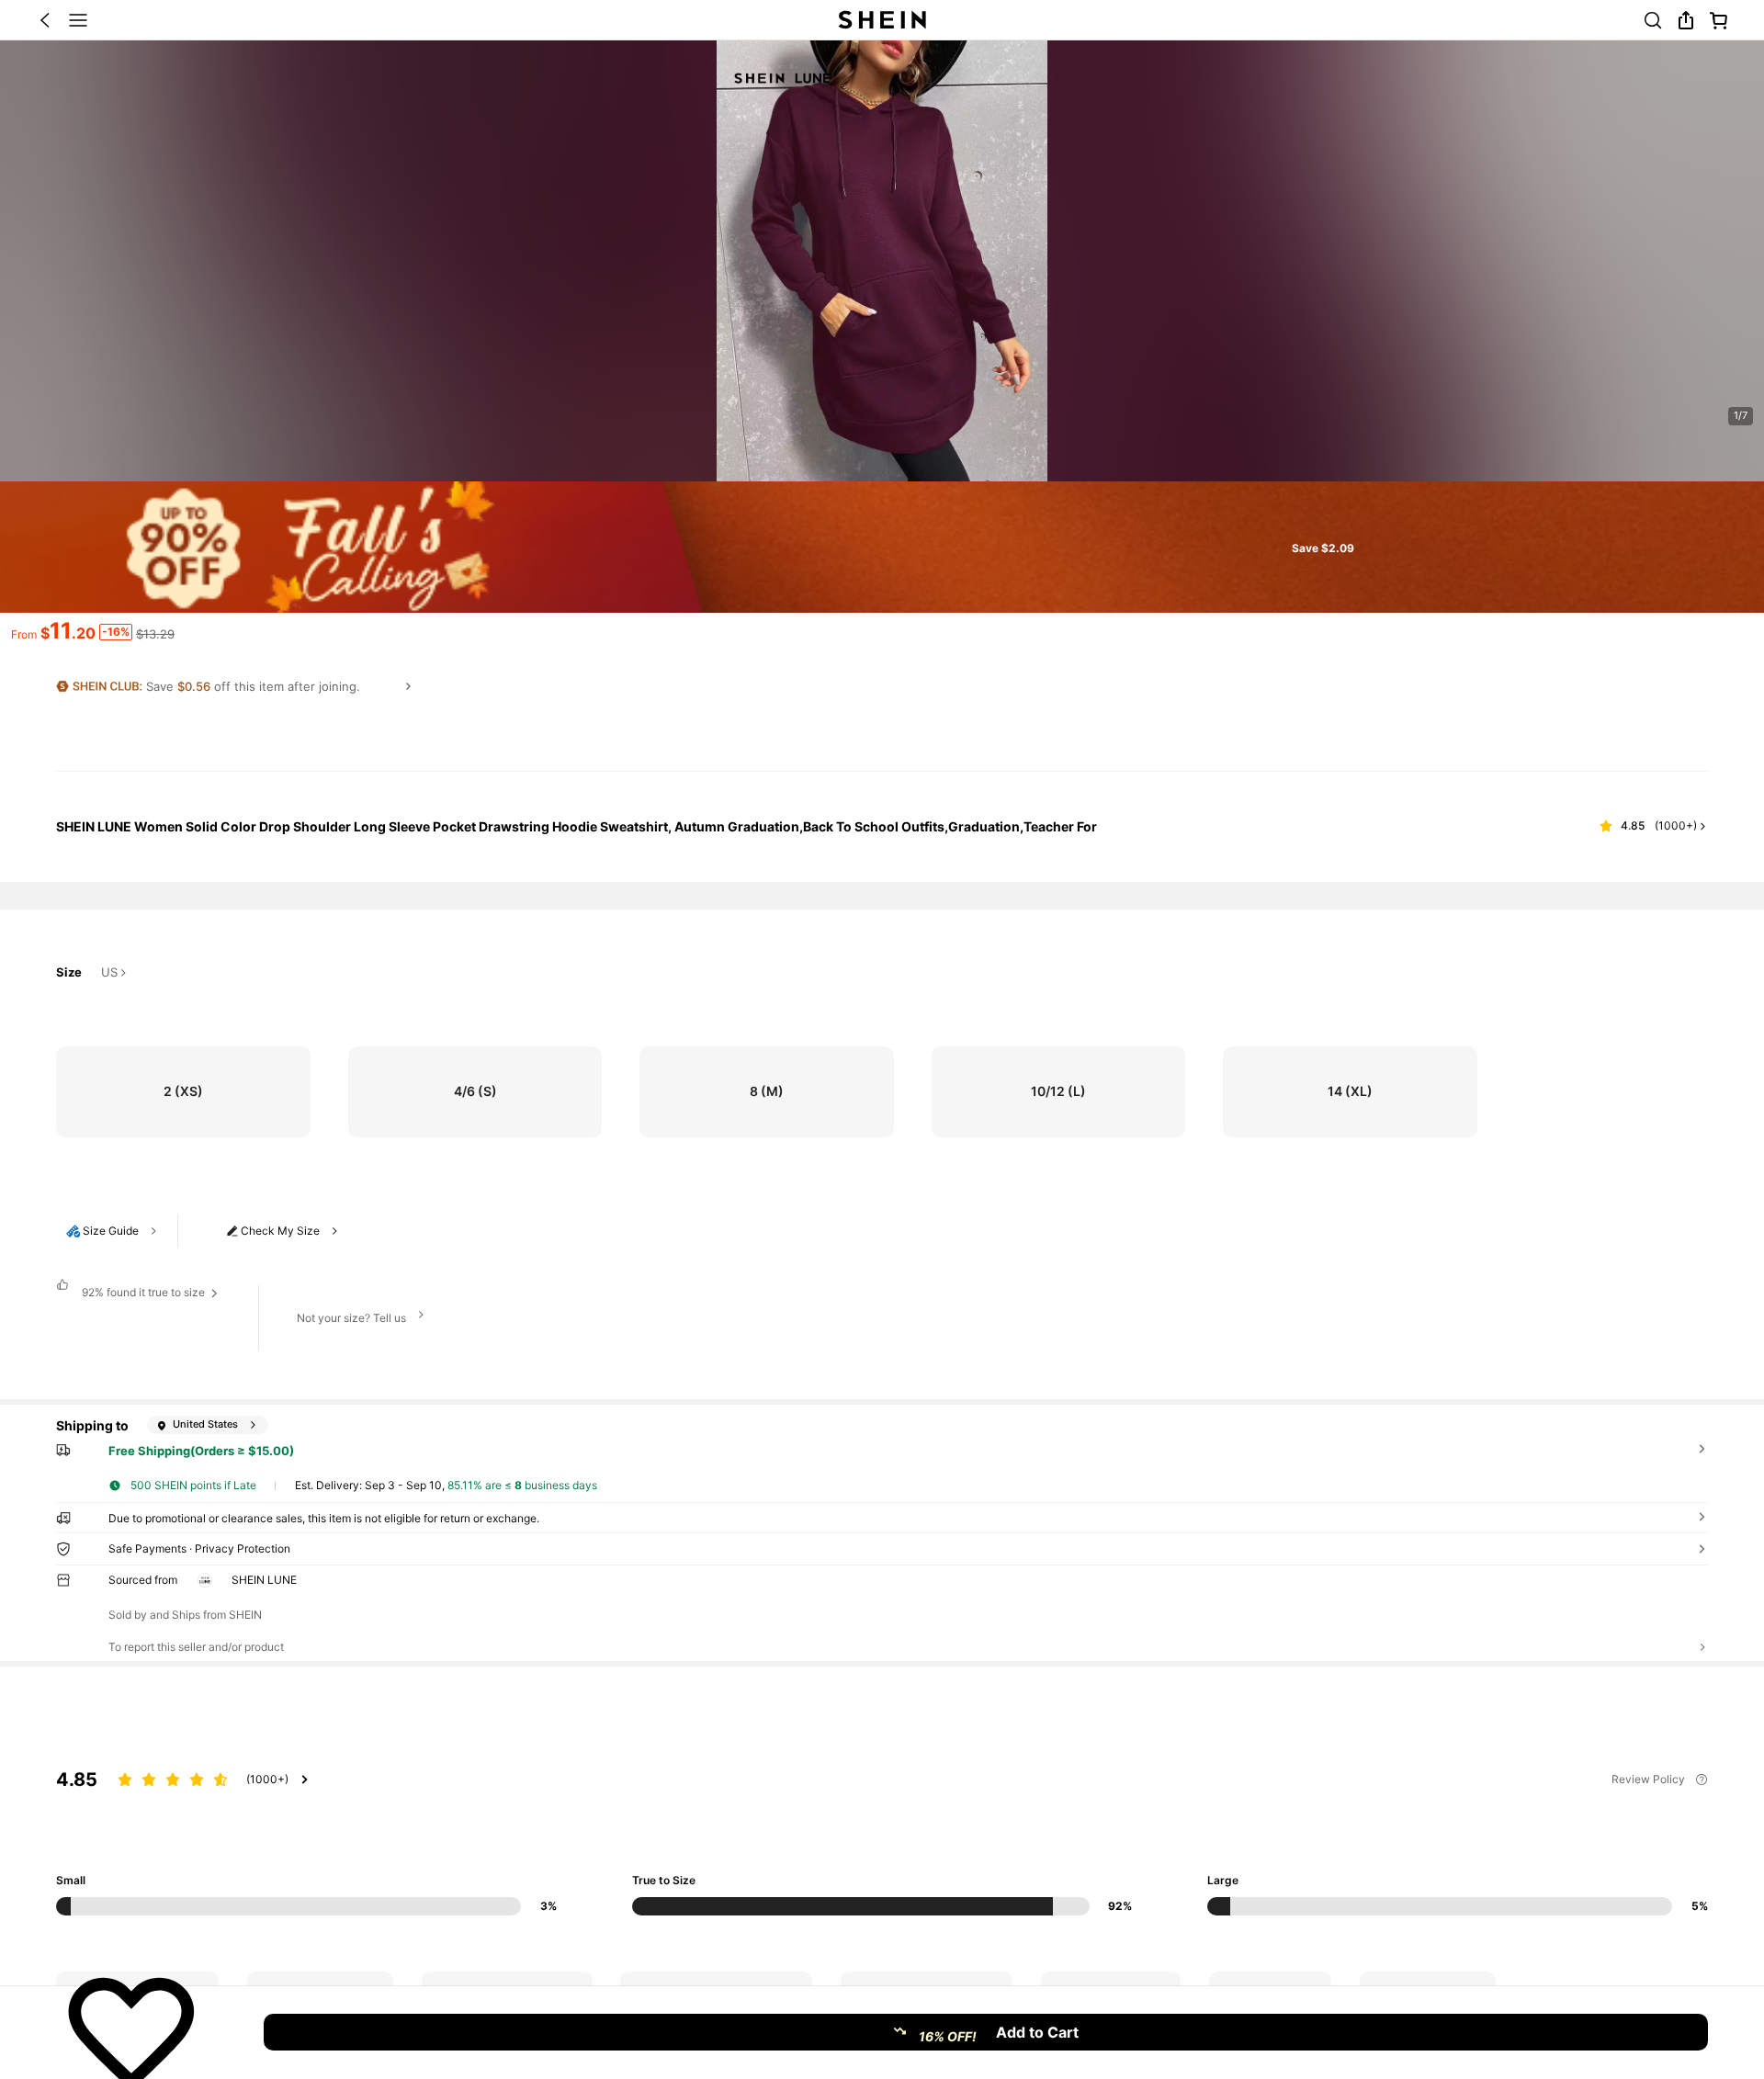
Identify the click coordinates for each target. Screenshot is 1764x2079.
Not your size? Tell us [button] (351, 1318)
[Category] (78, 20)
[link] (1653, 20)
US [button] (109, 973)
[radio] (183, 1092)
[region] (882, 1819)
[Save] (131, 2032)
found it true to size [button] (143, 1292)
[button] (45, 20)
